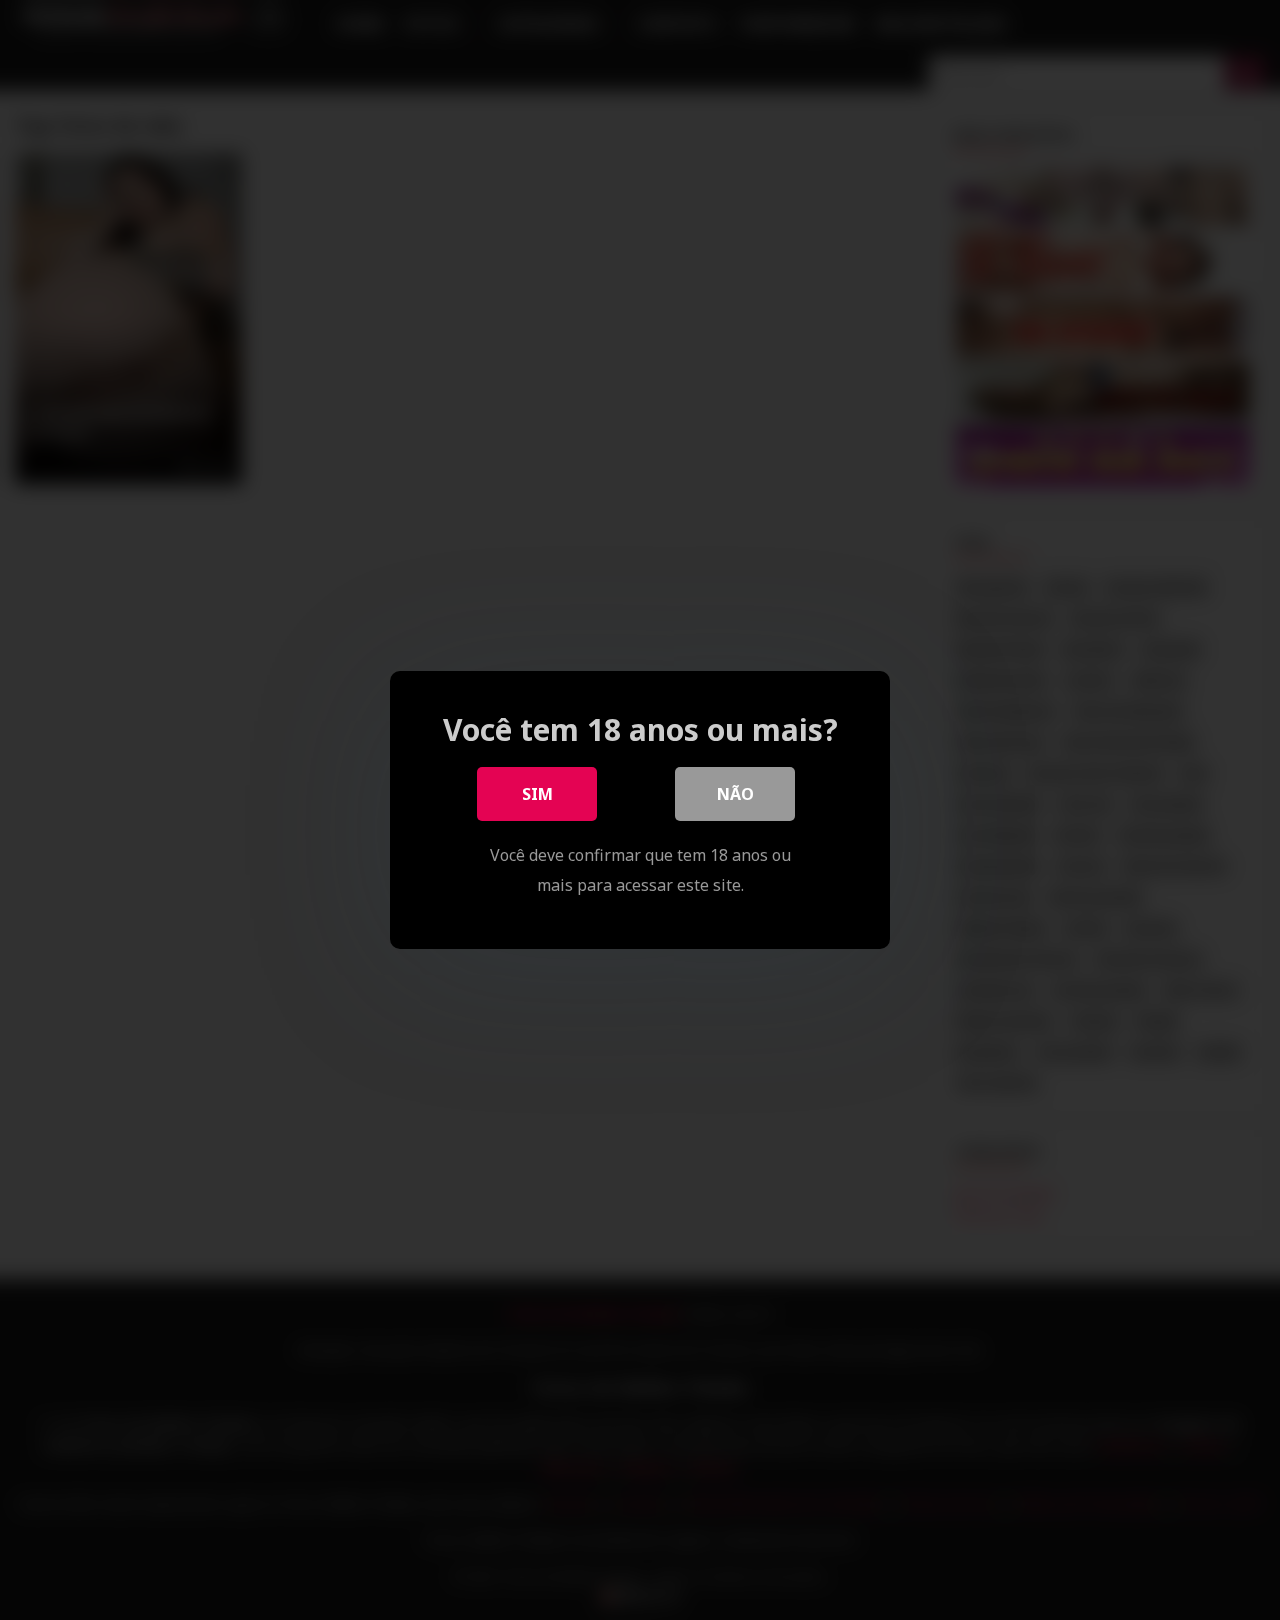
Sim (537, 794)
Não (735, 794)
